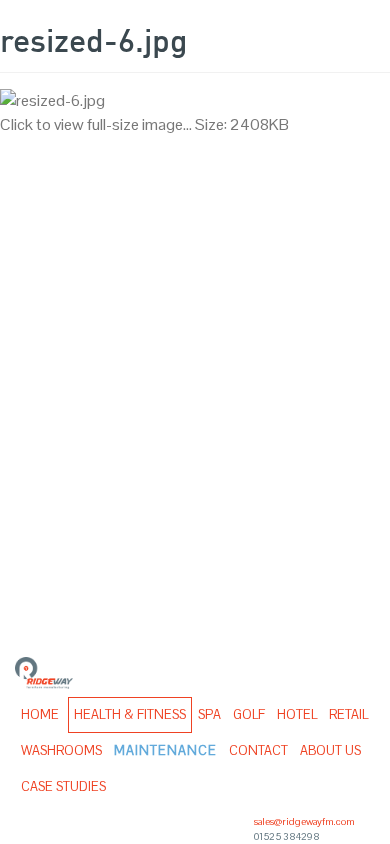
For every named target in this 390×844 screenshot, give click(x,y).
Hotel (297, 714)
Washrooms (61, 750)
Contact (258, 750)
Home (40, 714)
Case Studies (63, 786)
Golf (249, 714)
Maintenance (165, 750)
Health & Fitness (130, 714)
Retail (348, 714)
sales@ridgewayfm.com (304, 821)
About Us (330, 750)
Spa (209, 714)
